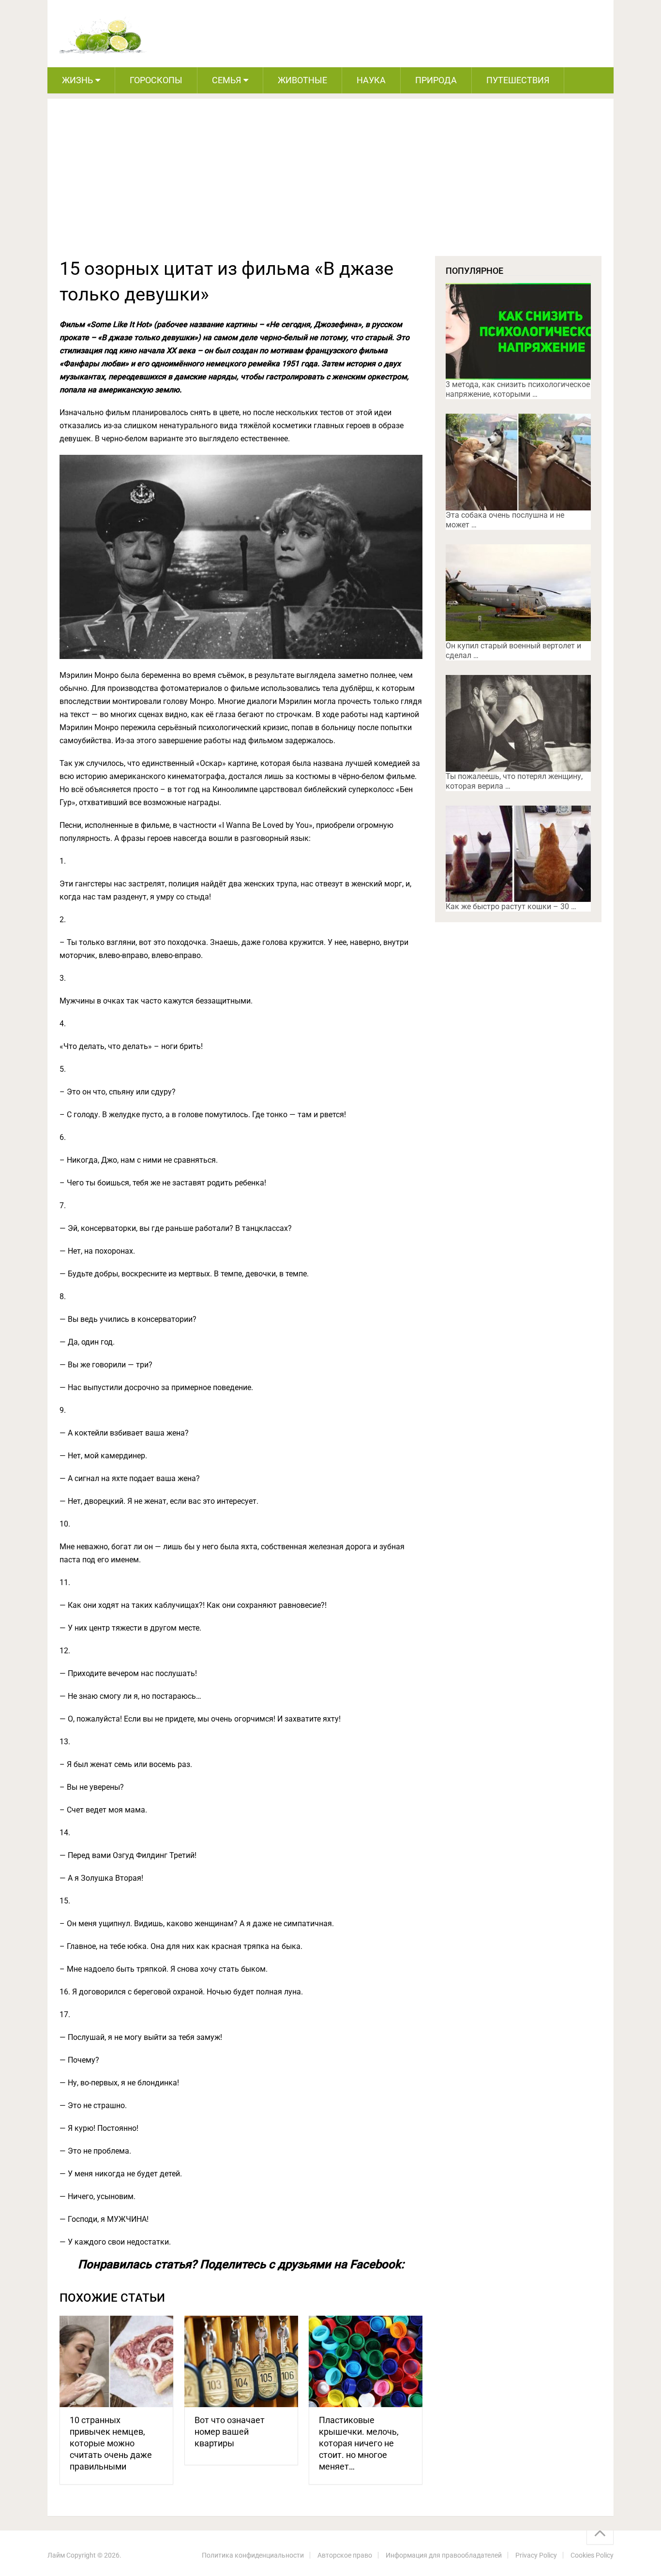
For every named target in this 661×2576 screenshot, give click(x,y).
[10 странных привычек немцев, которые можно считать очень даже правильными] (116, 2361)
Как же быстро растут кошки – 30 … (511, 906)
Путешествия (518, 80)
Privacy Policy (536, 2555)
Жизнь (77, 80)
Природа (436, 80)
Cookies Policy (592, 2555)
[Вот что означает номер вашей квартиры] (241, 2361)
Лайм (56, 2555)
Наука (371, 80)
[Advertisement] (330, 183)
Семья (226, 80)
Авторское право (345, 2555)
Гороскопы (156, 80)
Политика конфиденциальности (253, 2555)
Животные (302, 80)
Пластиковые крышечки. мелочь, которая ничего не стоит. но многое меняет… (359, 2443)
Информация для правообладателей (444, 2555)
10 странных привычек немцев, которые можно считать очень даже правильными (111, 2443)
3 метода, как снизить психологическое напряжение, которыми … (518, 389)
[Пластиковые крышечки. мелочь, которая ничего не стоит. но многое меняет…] (366, 2361)
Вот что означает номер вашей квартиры (230, 2432)
